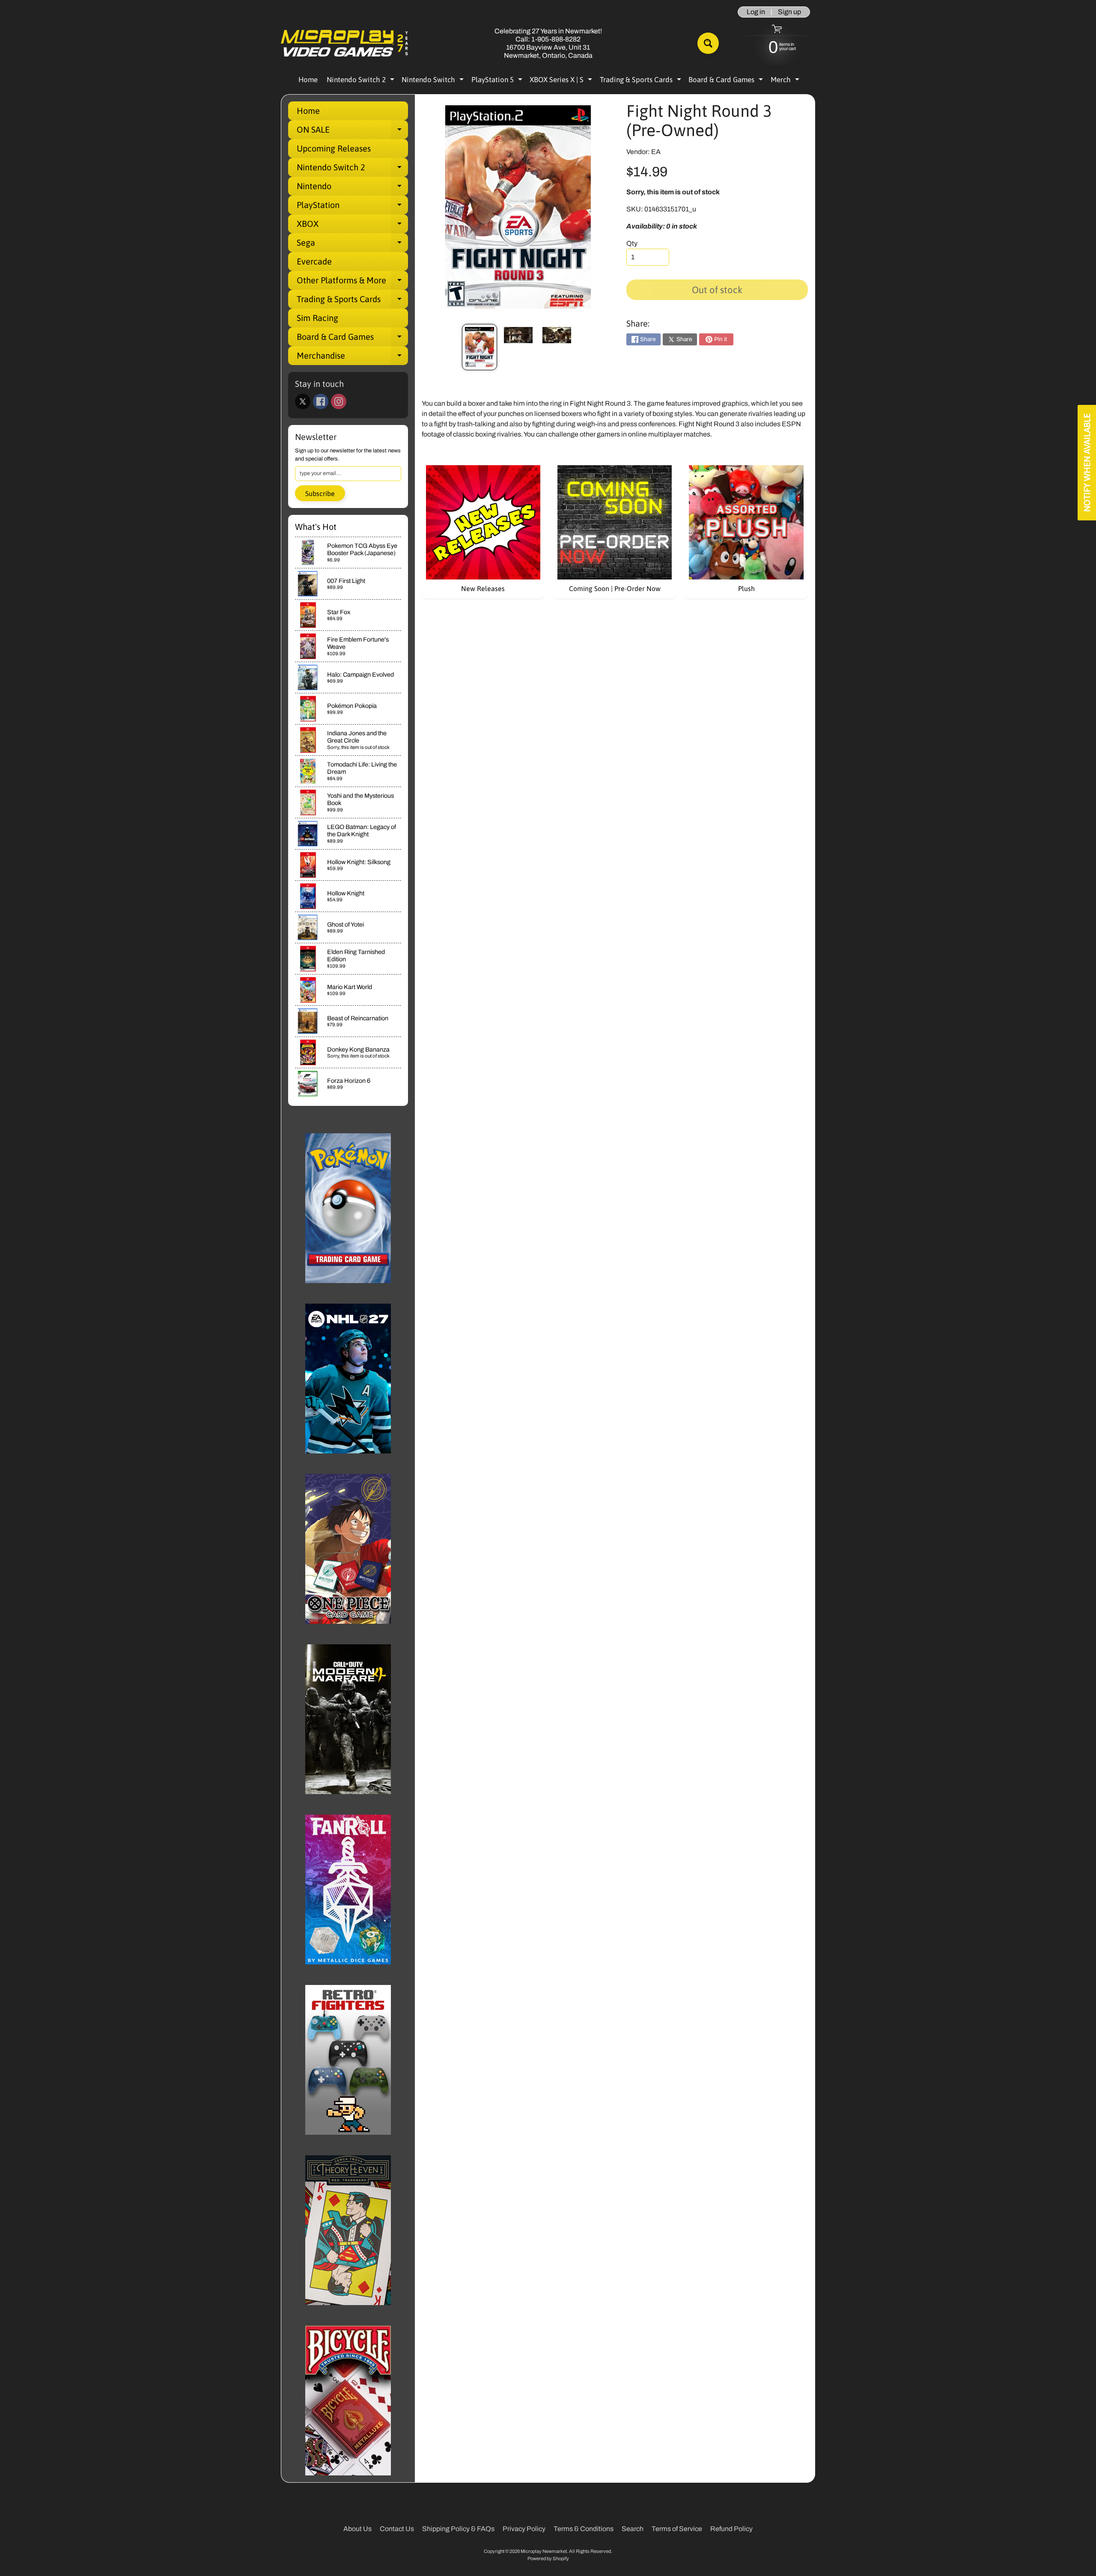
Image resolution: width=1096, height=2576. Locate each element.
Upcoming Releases (334, 148)
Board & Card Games (727, 81)
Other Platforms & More (352, 282)
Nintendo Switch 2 (362, 81)
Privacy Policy (524, 2529)
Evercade (314, 261)
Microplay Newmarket (544, 2551)
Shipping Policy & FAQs (458, 2529)
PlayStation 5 (498, 81)
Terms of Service (677, 2529)
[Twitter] (303, 401)
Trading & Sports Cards (642, 81)
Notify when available (1087, 463)
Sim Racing (317, 318)
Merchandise (352, 358)
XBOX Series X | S (562, 81)
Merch (786, 81)
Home (308, 80)
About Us (357, 2529)
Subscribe (320, 493)
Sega (352, 245)
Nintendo (352, 188)
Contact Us (397, 2529)
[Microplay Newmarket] (345, 43)
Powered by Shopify (548, 2558)
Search (633, 2529)
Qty (632, 243)
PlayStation (352, 207)
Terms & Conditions (584, 2529)
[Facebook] (321, 401)
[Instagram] (339, 401)
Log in (756, 12)
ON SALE (352, 132)
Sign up (789, 12)
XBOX (352, 226)
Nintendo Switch (434, 81)
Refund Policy (731, 2529)
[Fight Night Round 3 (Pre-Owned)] (479, 347)
